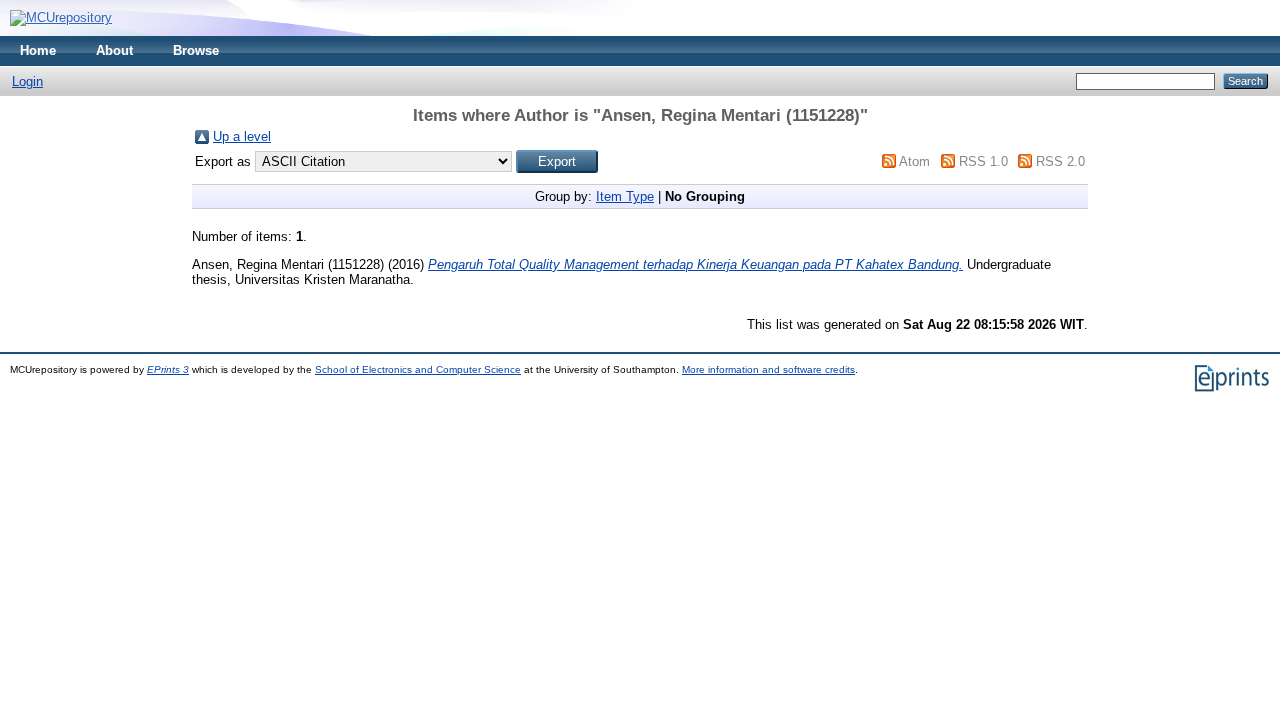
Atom (914, 161)
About (114, 50)
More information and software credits (768, 369)
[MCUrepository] (61, 17)
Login (27, 81)
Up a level (242, 136)
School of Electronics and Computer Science (418, 369)
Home (38, 50)
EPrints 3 (168, 369)
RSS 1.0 (983, 161)
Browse (196, 50)
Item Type (625, 196)
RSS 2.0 (1060, 161)
